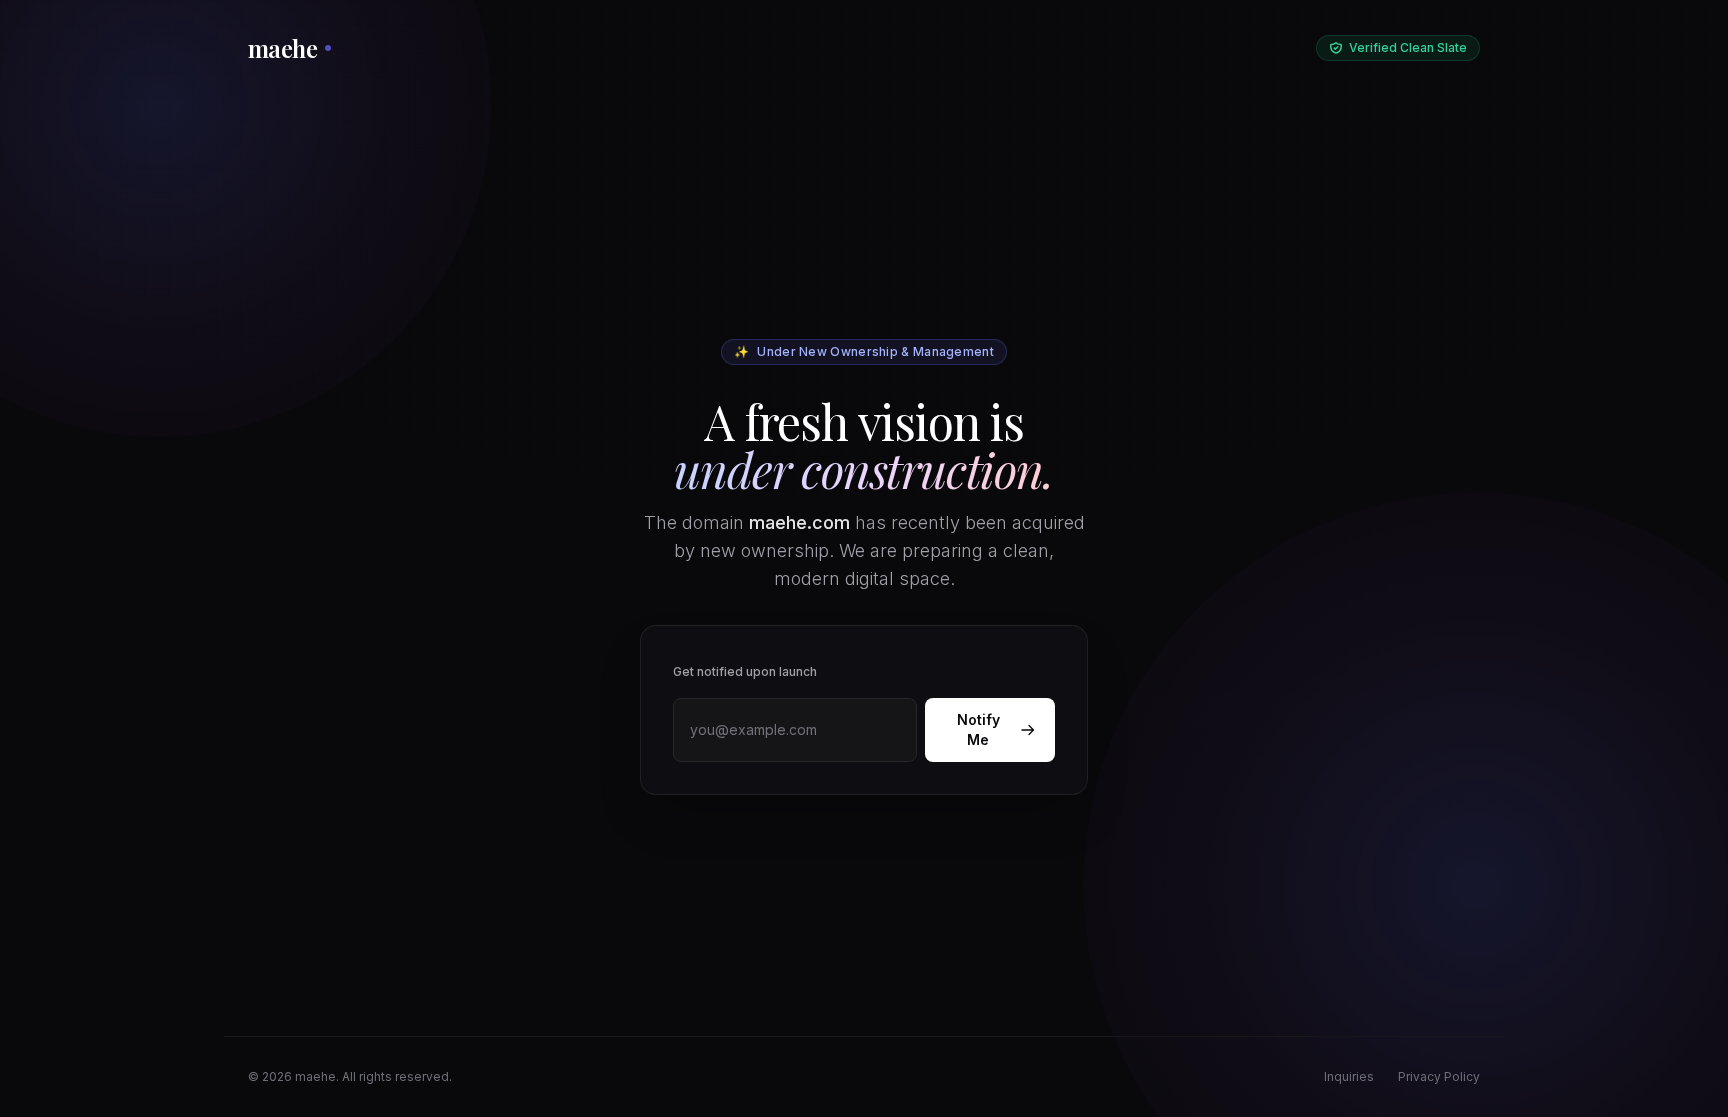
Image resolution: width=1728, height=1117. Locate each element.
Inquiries (1349, 1076)
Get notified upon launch (745, 671)
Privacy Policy (1439, 1076)
